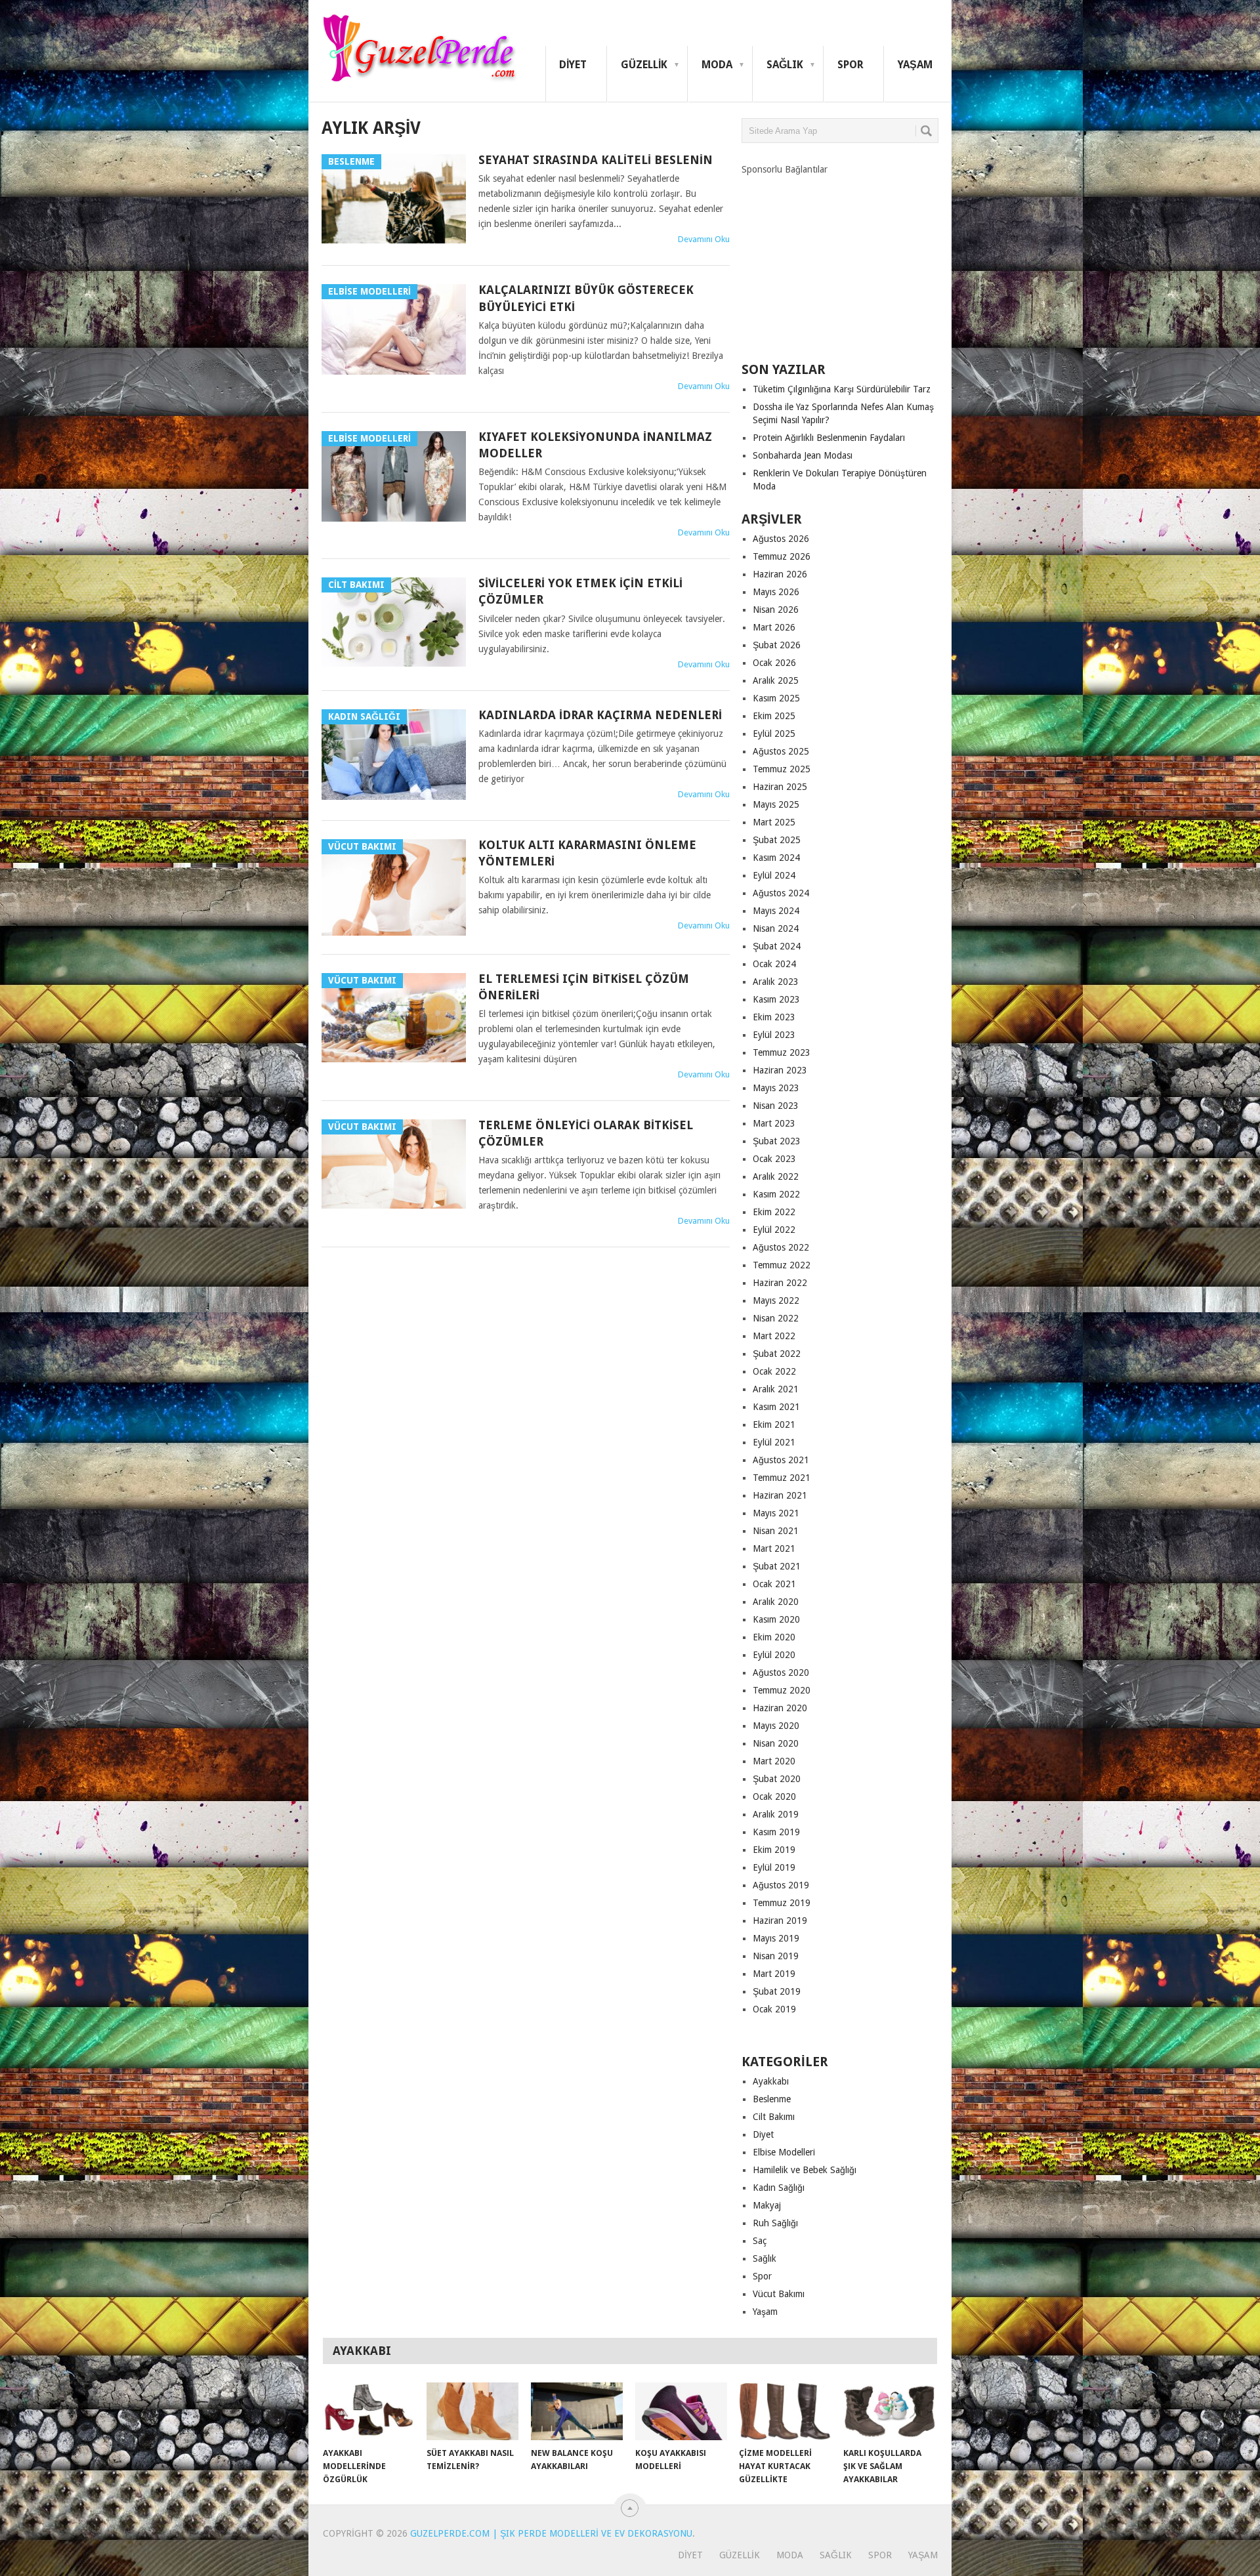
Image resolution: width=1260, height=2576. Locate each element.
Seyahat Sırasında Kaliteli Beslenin (596, 160)
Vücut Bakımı (779, 2294)
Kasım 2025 (776, 698)
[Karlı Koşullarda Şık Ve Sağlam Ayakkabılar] (889, 2411)
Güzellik (644, 65)
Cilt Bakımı (774, 2117)
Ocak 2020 (774, 1797)
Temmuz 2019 (782, 1903)
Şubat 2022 (777, 1354)
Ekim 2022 (774, 1212)
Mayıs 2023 (776, 1088)
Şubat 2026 (777, 645)
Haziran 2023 (780, 1070)
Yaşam (915, 65)
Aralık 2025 (776, 680)
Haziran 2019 (780, 1921)
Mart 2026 (774, 627)
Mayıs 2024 (776, 911)
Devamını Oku (704, 239)
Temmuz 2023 (782, 1052)
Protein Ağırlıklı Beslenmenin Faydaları (829, 438)
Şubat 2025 (777, 840)
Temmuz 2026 (782, 556)
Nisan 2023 (776, 1106)
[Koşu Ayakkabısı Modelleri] (681, 2411)
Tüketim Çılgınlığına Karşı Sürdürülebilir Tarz (842, 389)
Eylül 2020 (774, 1655)
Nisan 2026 (776, 610)
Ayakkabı (771, 2081)
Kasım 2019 (776, 1832)
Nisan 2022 (776, 1318)
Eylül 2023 (774, 1035)
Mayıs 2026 (776, 592)
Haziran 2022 (780, 1283)
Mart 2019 (774, 1974)
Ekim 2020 (774, 1637)
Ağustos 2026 (781, 539)
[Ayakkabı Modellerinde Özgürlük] (369, 2411)
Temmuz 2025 (782, 769)
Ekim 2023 (774, 1017)
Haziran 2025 (780, 787)
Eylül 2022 (774, 1230)
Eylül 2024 (774, 875)
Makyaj (767, 2205)
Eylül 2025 (774, 734)
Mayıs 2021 (776, 1513)
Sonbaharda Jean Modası (803, 455)
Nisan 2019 (776, 1956)
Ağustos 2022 (781, 1247)
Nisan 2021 (776, 1531)
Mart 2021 (774, 1548)
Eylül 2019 (774, 1867)
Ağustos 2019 (781, 1885)
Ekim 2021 (774, 1424)
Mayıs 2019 (776, 1938)
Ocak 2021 (774, 1584)
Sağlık (785, 65)
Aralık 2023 (776, 982)
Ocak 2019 (774, 2009)
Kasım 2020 (776, 1619)
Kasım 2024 (776, 858)
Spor (850, 65)
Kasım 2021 (776, 1407)
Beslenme (772, 2099)
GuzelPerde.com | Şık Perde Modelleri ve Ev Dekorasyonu (551, 2533)
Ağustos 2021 (781, 1460)
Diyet (573, 65)
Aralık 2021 (776, 1389)
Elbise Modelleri (784, 2152)
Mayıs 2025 (776, 804)
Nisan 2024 (776, 928)
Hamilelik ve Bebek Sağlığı (805, 2170)
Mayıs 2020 (776, 1726)
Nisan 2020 (776, 1743)
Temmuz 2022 (782, 1265)
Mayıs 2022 (776, 1300)
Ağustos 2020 (781, 1672)
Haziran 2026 (780, 574)
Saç (760, 2241)
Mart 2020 (774, 1761)
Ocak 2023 (774, 1159)
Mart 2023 (774, 1123)
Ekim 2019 (774, 1850)
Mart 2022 (774, 1336)
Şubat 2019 (777, 1991)
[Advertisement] (840, 258)
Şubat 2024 (777, 946)
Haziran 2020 (780, 1708)
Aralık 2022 (776, 1176)
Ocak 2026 (774, 663)
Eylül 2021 (774, 1442)
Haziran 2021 (780, 1495)
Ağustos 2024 (781, 893)
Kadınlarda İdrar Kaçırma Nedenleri (600, 715)
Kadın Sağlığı (779, 2188)
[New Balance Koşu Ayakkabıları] (577, 2411)
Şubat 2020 (777, 1779)
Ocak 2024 (774, 964)
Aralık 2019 (776, 1814)
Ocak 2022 (774, 1371)
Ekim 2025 (774, 716)
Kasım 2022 (776, 1194)
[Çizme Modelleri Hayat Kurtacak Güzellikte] (785, 2411)
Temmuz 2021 (782, 1478)
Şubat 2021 (777, 1566)
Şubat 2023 (777, 1141)
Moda (717, 65)
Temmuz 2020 (782, 1690)
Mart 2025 (774, 822)
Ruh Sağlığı (775, 2223)
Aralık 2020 (776, 1602)
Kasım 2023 (776, 999)
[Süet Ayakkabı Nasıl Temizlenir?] (472, 2411)
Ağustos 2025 (781, 751)
